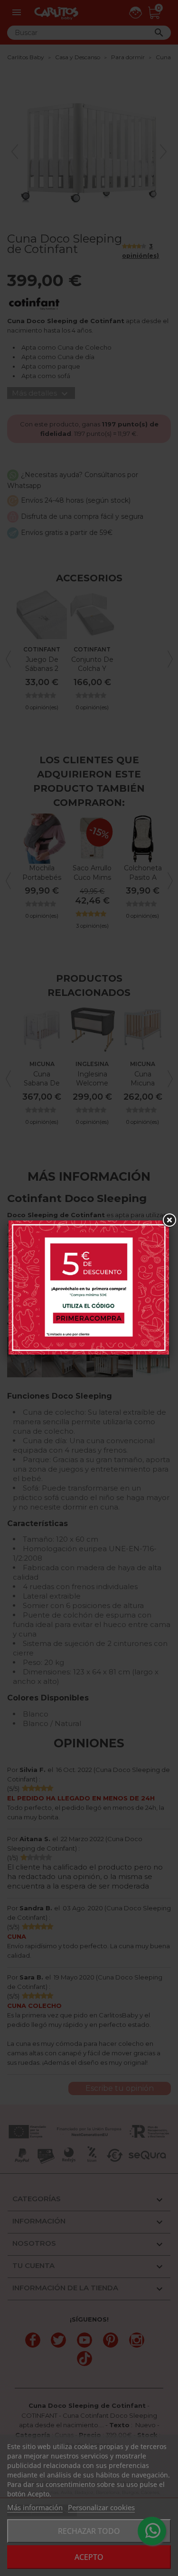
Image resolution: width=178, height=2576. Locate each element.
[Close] (169, 1220)
